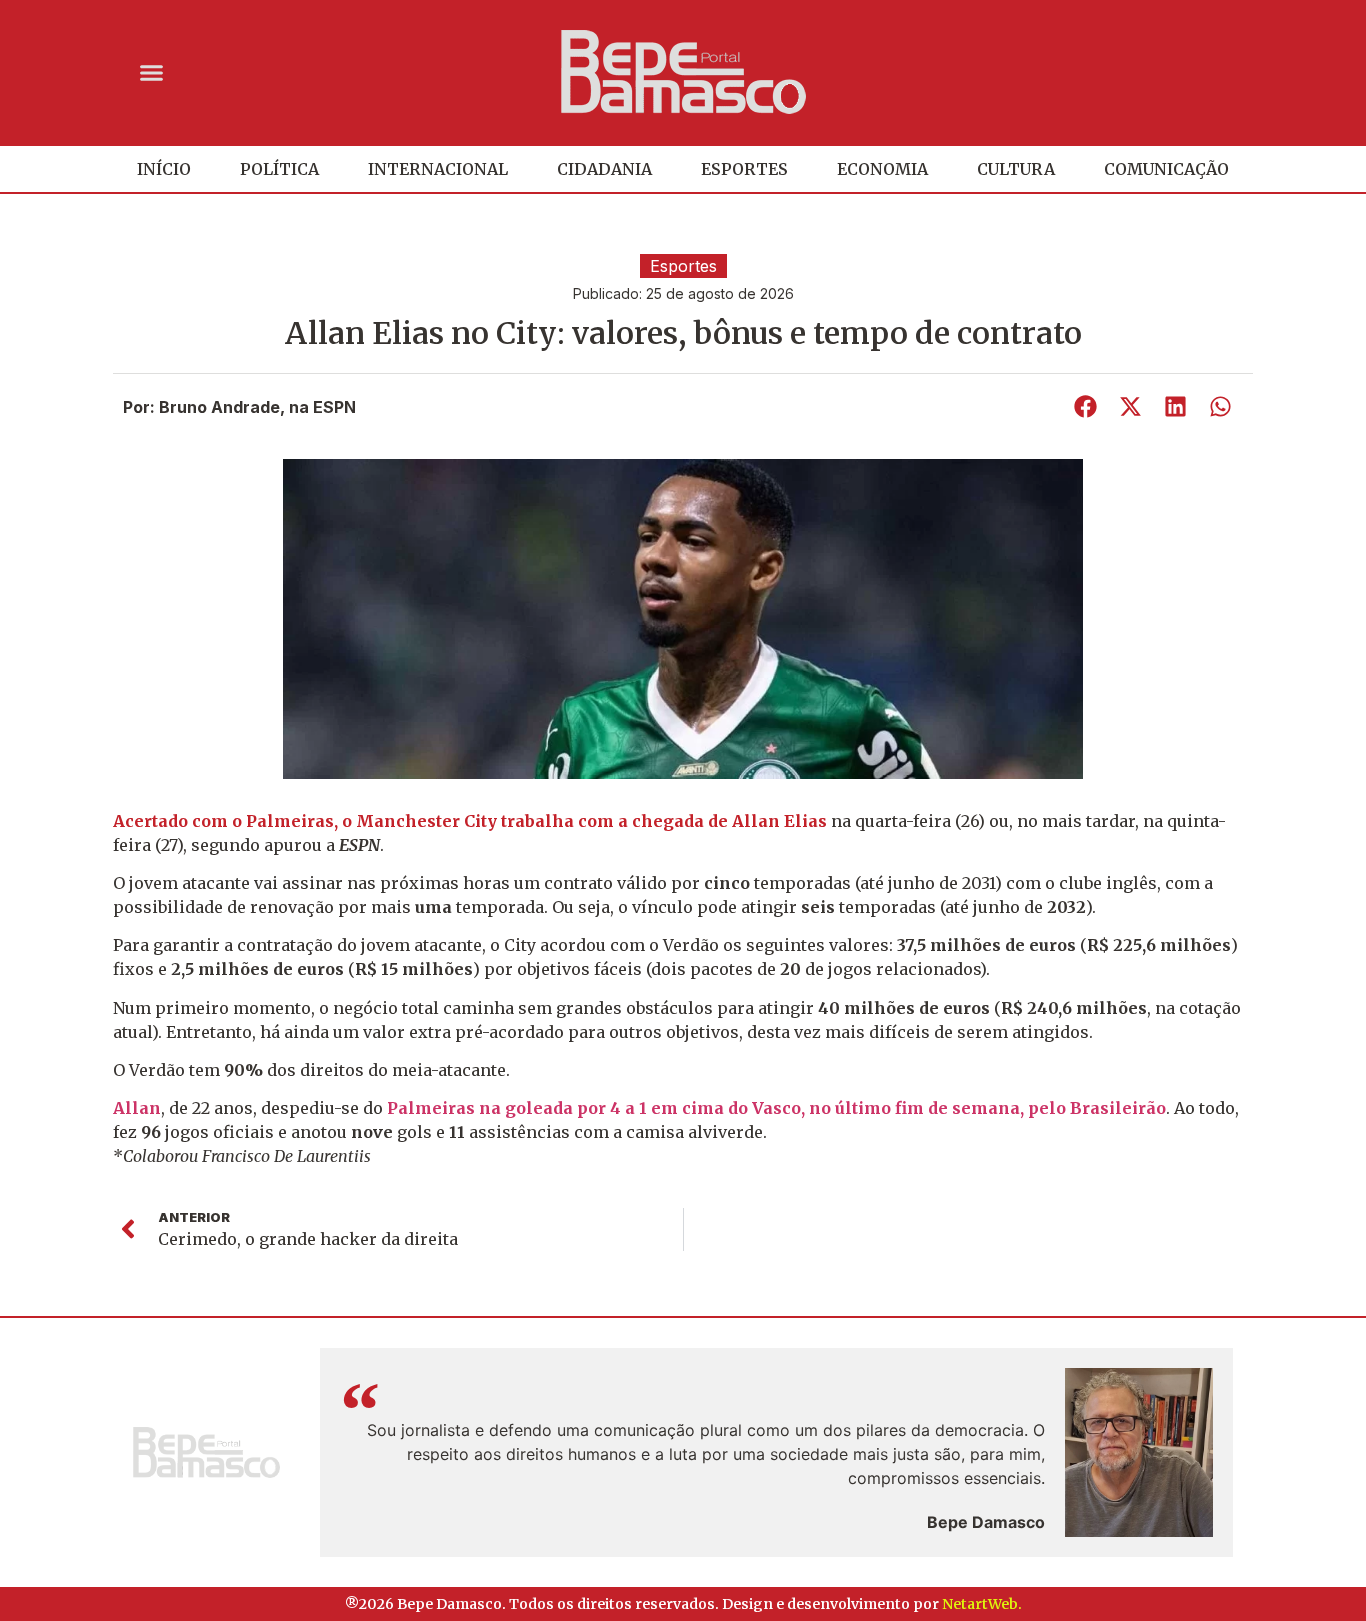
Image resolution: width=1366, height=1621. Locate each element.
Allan (137, 1108)
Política (279, 169)
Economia (882, 169)
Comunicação (1166, 169)
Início (164, 169)
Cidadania (604, 169)
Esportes (744, 169)
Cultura (1016, 169)
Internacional (438, 169)
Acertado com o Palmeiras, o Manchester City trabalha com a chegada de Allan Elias (470, 821)
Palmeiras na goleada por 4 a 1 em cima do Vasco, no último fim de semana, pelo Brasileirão (776, 1108)
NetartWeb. (982, 1604)
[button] (152, 72)
